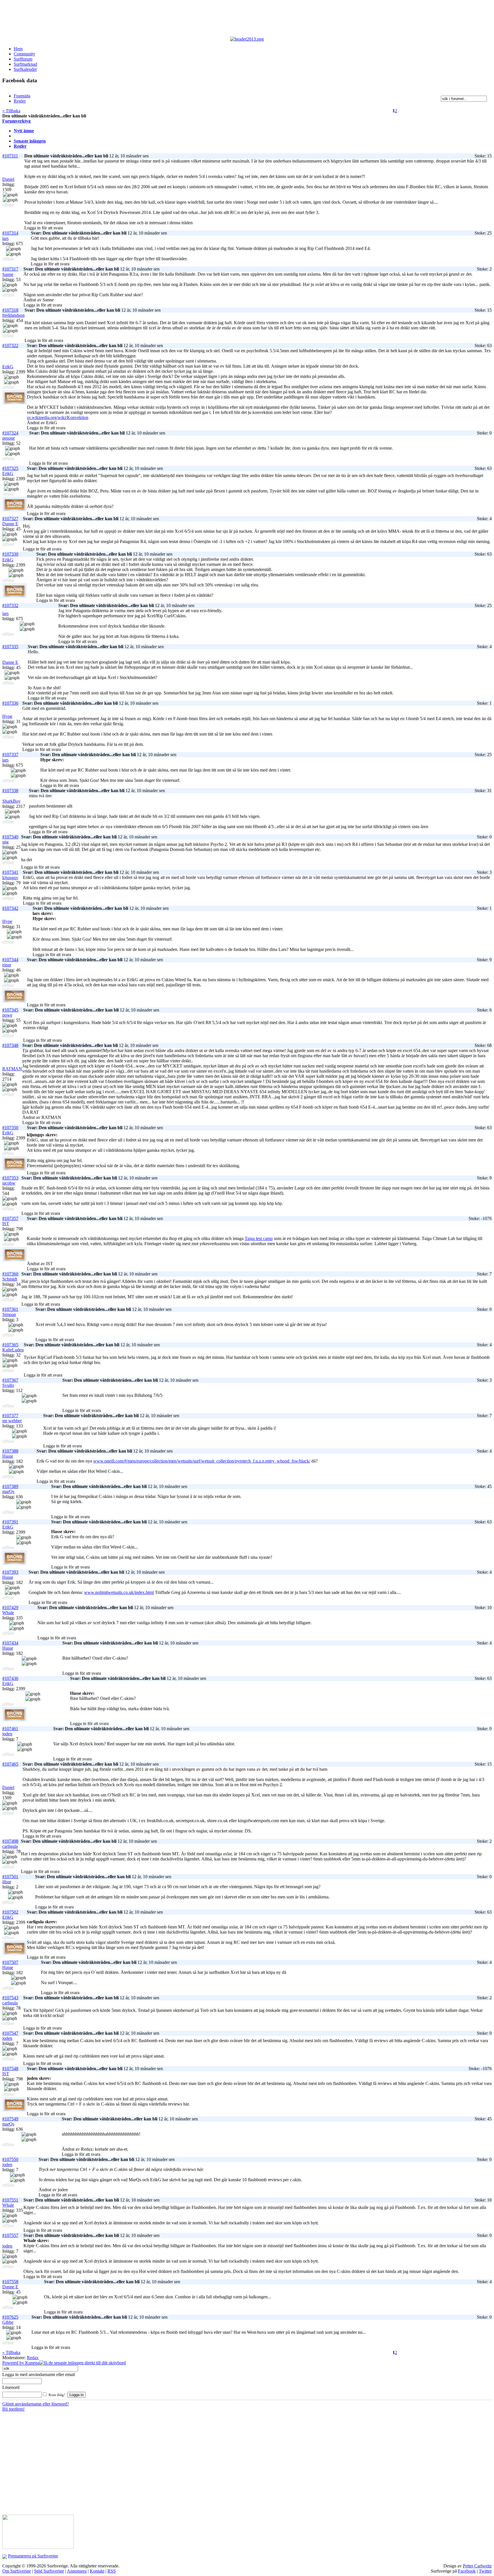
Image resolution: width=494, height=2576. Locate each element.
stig (5, 842)
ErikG (8, 367)
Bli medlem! (13, 2409)
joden (7, 1734)
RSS (112, 2571)
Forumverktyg (16, 121)
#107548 (10, 2069)
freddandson (13, 315)
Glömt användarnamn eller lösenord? (36, 2404)
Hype (7, 716)
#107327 (10, 519)
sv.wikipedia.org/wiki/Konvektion (58, 417)
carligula (10, 1846)
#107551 (10, 2200)
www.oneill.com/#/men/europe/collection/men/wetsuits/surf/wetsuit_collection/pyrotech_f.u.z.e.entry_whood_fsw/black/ (202, 1461)
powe (7, 1015)
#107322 (10, 345)
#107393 (10, 1572)
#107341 (10, 872)
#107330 (10, 554)
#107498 (10, 1841)
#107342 (10, 908)
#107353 (10, 1178)
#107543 (10, 1998)
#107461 (10, 1729)
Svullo (8, 1385)
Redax (33, 2358)
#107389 (10, 1486)
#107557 (10, 2235)
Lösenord (11, 2387)
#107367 (10, 1380)
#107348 (10, 1045)
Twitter (485, 2571)
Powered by (14, 2363)
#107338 (10, 791)
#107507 (10, 1962)
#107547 (10, 2033)
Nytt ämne (24, 131)
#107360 (10, 1274)
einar (7, 965)
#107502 (10, 1912)
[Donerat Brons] (15, 403)
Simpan (9, 1314)
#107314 (10, 233)
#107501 (10, 1877)
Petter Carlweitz (477, 2566)
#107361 (10, 1309)
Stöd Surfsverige (49, 2571)
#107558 (10, 2282)
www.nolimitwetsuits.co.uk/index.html (119, 1592)
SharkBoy (11, 801)
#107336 (10, 703)
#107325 (10, 468)
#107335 (10, 647)
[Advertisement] (142, 19)
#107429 (10, 1608)
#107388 (10, 1451)
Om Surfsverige (17, 2571)
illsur (7, 1882)
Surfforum (23, 59)
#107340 (10, 837)
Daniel (8, 179)
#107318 (10, 310)
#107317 (10, 269)
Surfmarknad (25, 64)
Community (24, 54)
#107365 (10, 1345)
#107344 (10, 960)
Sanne (8, 274)
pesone (9, 438)
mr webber (12, 1421)
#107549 (10, 2119)
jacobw (9, 1183)
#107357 (10, 1218)
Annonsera (77, 2571)
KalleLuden (13, 1350)
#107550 (10, 2159)
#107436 (10, 1678)
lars (5, 238)
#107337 (10, 755)
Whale (8, 1613)
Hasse (8, 1456)
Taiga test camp (259, 1238)
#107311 (10, 156)
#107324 (10, 433)
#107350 (10, 1128)
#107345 (10, 1010)
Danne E (10, 524)
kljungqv (10, 878)
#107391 (10, 1522)
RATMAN (12, 1069)
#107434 (10, 1643)
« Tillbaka (11, 111)
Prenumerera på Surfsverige (33, 2556)
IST (6, 1224)
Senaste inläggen (30, 141)
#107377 (10, 1416)
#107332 (10, 605)
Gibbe (8, 2322)
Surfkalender (25, 69)
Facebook (467, 2571)
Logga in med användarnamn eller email (39, 2374)
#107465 (10, 1764)
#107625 (10, 2317)
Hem (18, 49)
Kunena (32, 2363)
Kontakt (97, 2571)
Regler (20, 146)
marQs (8, 1492)
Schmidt (10, 1279)
